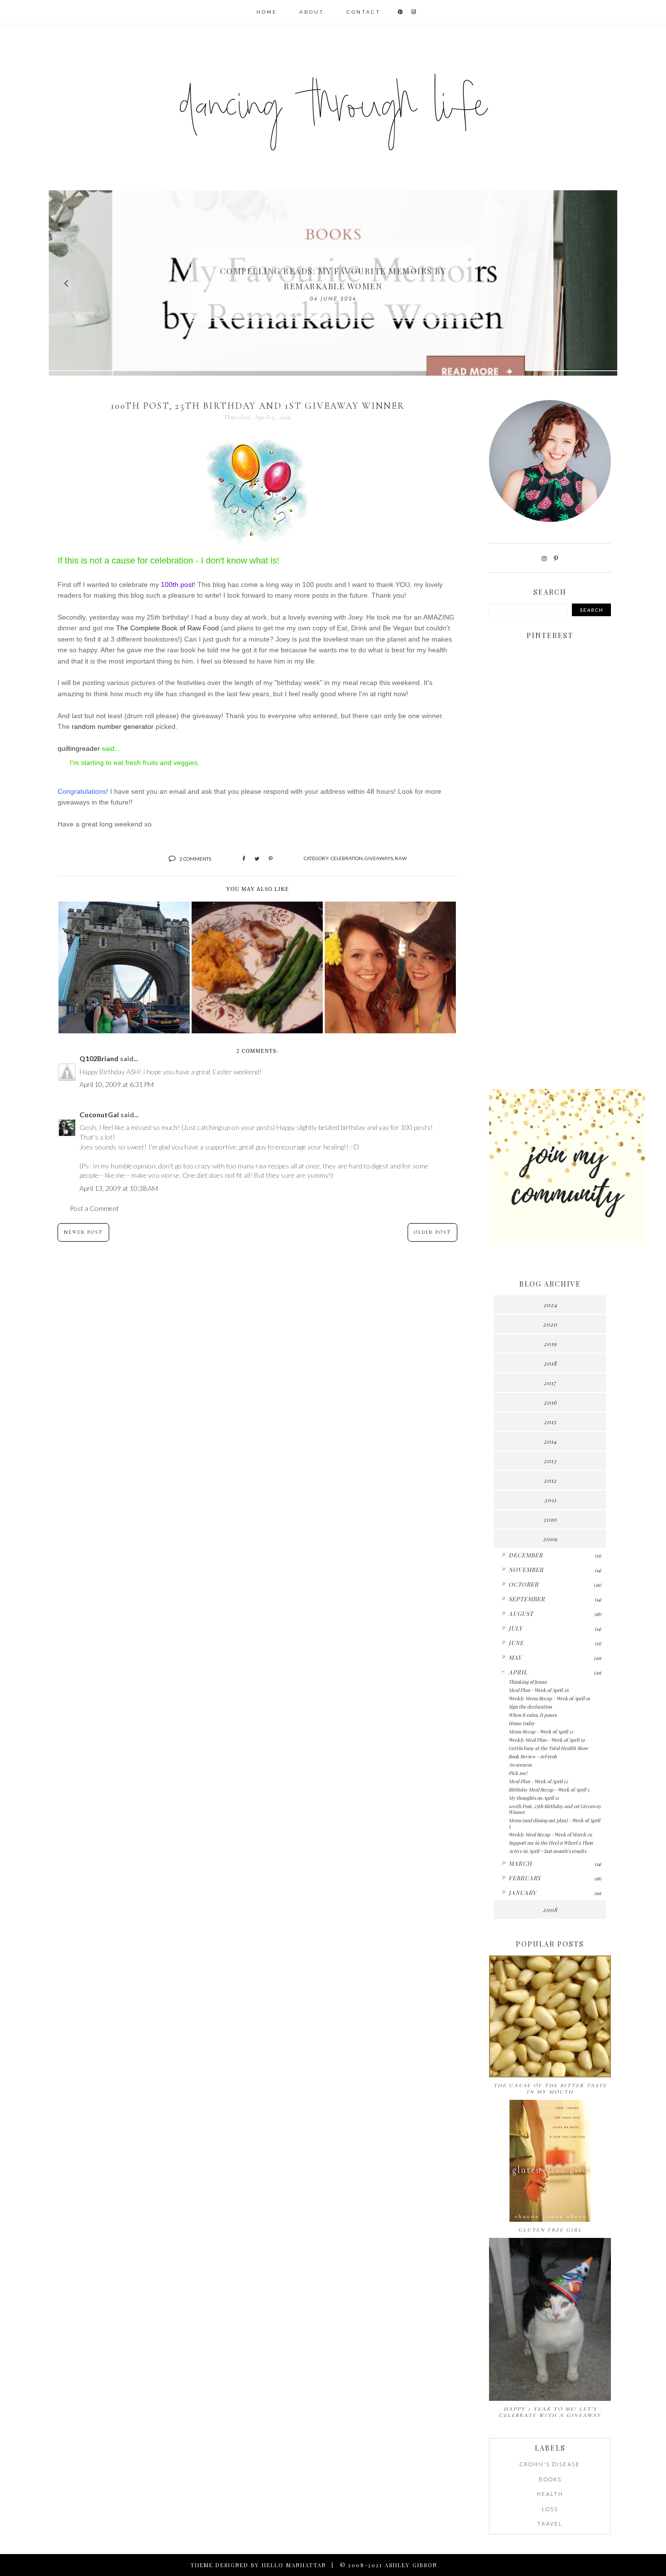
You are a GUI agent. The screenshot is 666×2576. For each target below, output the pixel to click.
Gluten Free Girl (550, 2230)
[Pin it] (271, 859)
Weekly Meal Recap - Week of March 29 (550, 1834)
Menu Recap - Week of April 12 (541, 1731)
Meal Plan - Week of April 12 (538, 1781)
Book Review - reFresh (533, 1756)
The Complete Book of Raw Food (167, 628)
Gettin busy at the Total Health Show (548, 1748)
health (550, 2494)
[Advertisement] (550, 928)
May (515, 1657)
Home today (522, 1723)
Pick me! (518, 1773)
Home (267, 12)
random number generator (112, 726)
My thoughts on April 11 (534, 1798)
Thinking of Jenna (528, 1682)
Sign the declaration (530, 1707)
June (516, 1643)
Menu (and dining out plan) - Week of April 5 (554, 1823)
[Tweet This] (257, 859)
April (518, 1672)
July (516, 1628)
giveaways (379, 858)
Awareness (520, 1765)
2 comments (195, 859)
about (312, 12)
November (526, 1570)
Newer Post (83, 1232)
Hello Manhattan (294, 2565)
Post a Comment (94, 1208)
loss (550, 2509)
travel (550, 2524)
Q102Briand (99, 1058)
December (526, 1555)
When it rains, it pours (532, 1715)
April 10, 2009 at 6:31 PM (117, 1084)
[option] (333, 283)
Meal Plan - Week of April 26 (539, 1690)
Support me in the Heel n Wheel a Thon (551, 1843)
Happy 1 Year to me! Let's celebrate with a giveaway (550, 2412)
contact (364, 12)
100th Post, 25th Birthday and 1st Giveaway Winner (555, 1809)
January (522, 1892)
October (524, 1584)
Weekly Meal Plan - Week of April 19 (547, 1740)
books (550, 2479)
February (525, 1878)
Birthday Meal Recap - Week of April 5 (549, 1790)
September (527, 1599)
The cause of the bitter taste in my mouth (550, 2089)
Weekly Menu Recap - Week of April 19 (549, 1698)
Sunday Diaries (333, 279)
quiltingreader (79, 748)
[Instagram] (544, 558)
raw (401, 858)
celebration (347, 858)
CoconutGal (99, 1115)
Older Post (432, 1232)
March (520, 1863)
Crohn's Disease (550, 2464)
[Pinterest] (556, 558)
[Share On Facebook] (244, 859)
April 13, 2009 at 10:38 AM (119, 1188)
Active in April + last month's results (547, 1851)
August (521, 1613)
